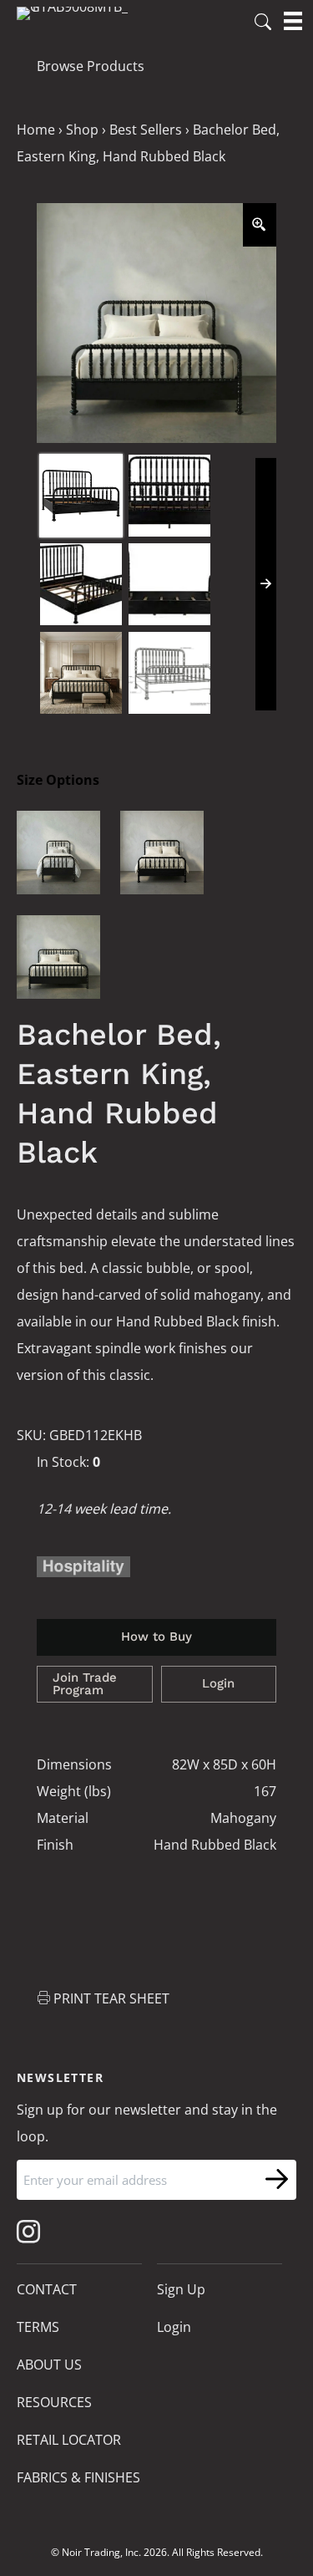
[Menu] (293, 21)
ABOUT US (49, 2365)
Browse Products (91, 66)
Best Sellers (146, 130)
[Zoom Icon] (260, 225)
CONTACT (47, 2289)
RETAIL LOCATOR (69, 2440)
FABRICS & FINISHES (78, 2477)
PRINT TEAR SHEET (111, 1998)
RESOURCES (54, 2402)
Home (36, 130)
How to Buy (156, 1637)
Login (218, 1683)
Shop (82, 130)
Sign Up (181, 2289)
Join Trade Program (85, 1684)
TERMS (38, 2327)
